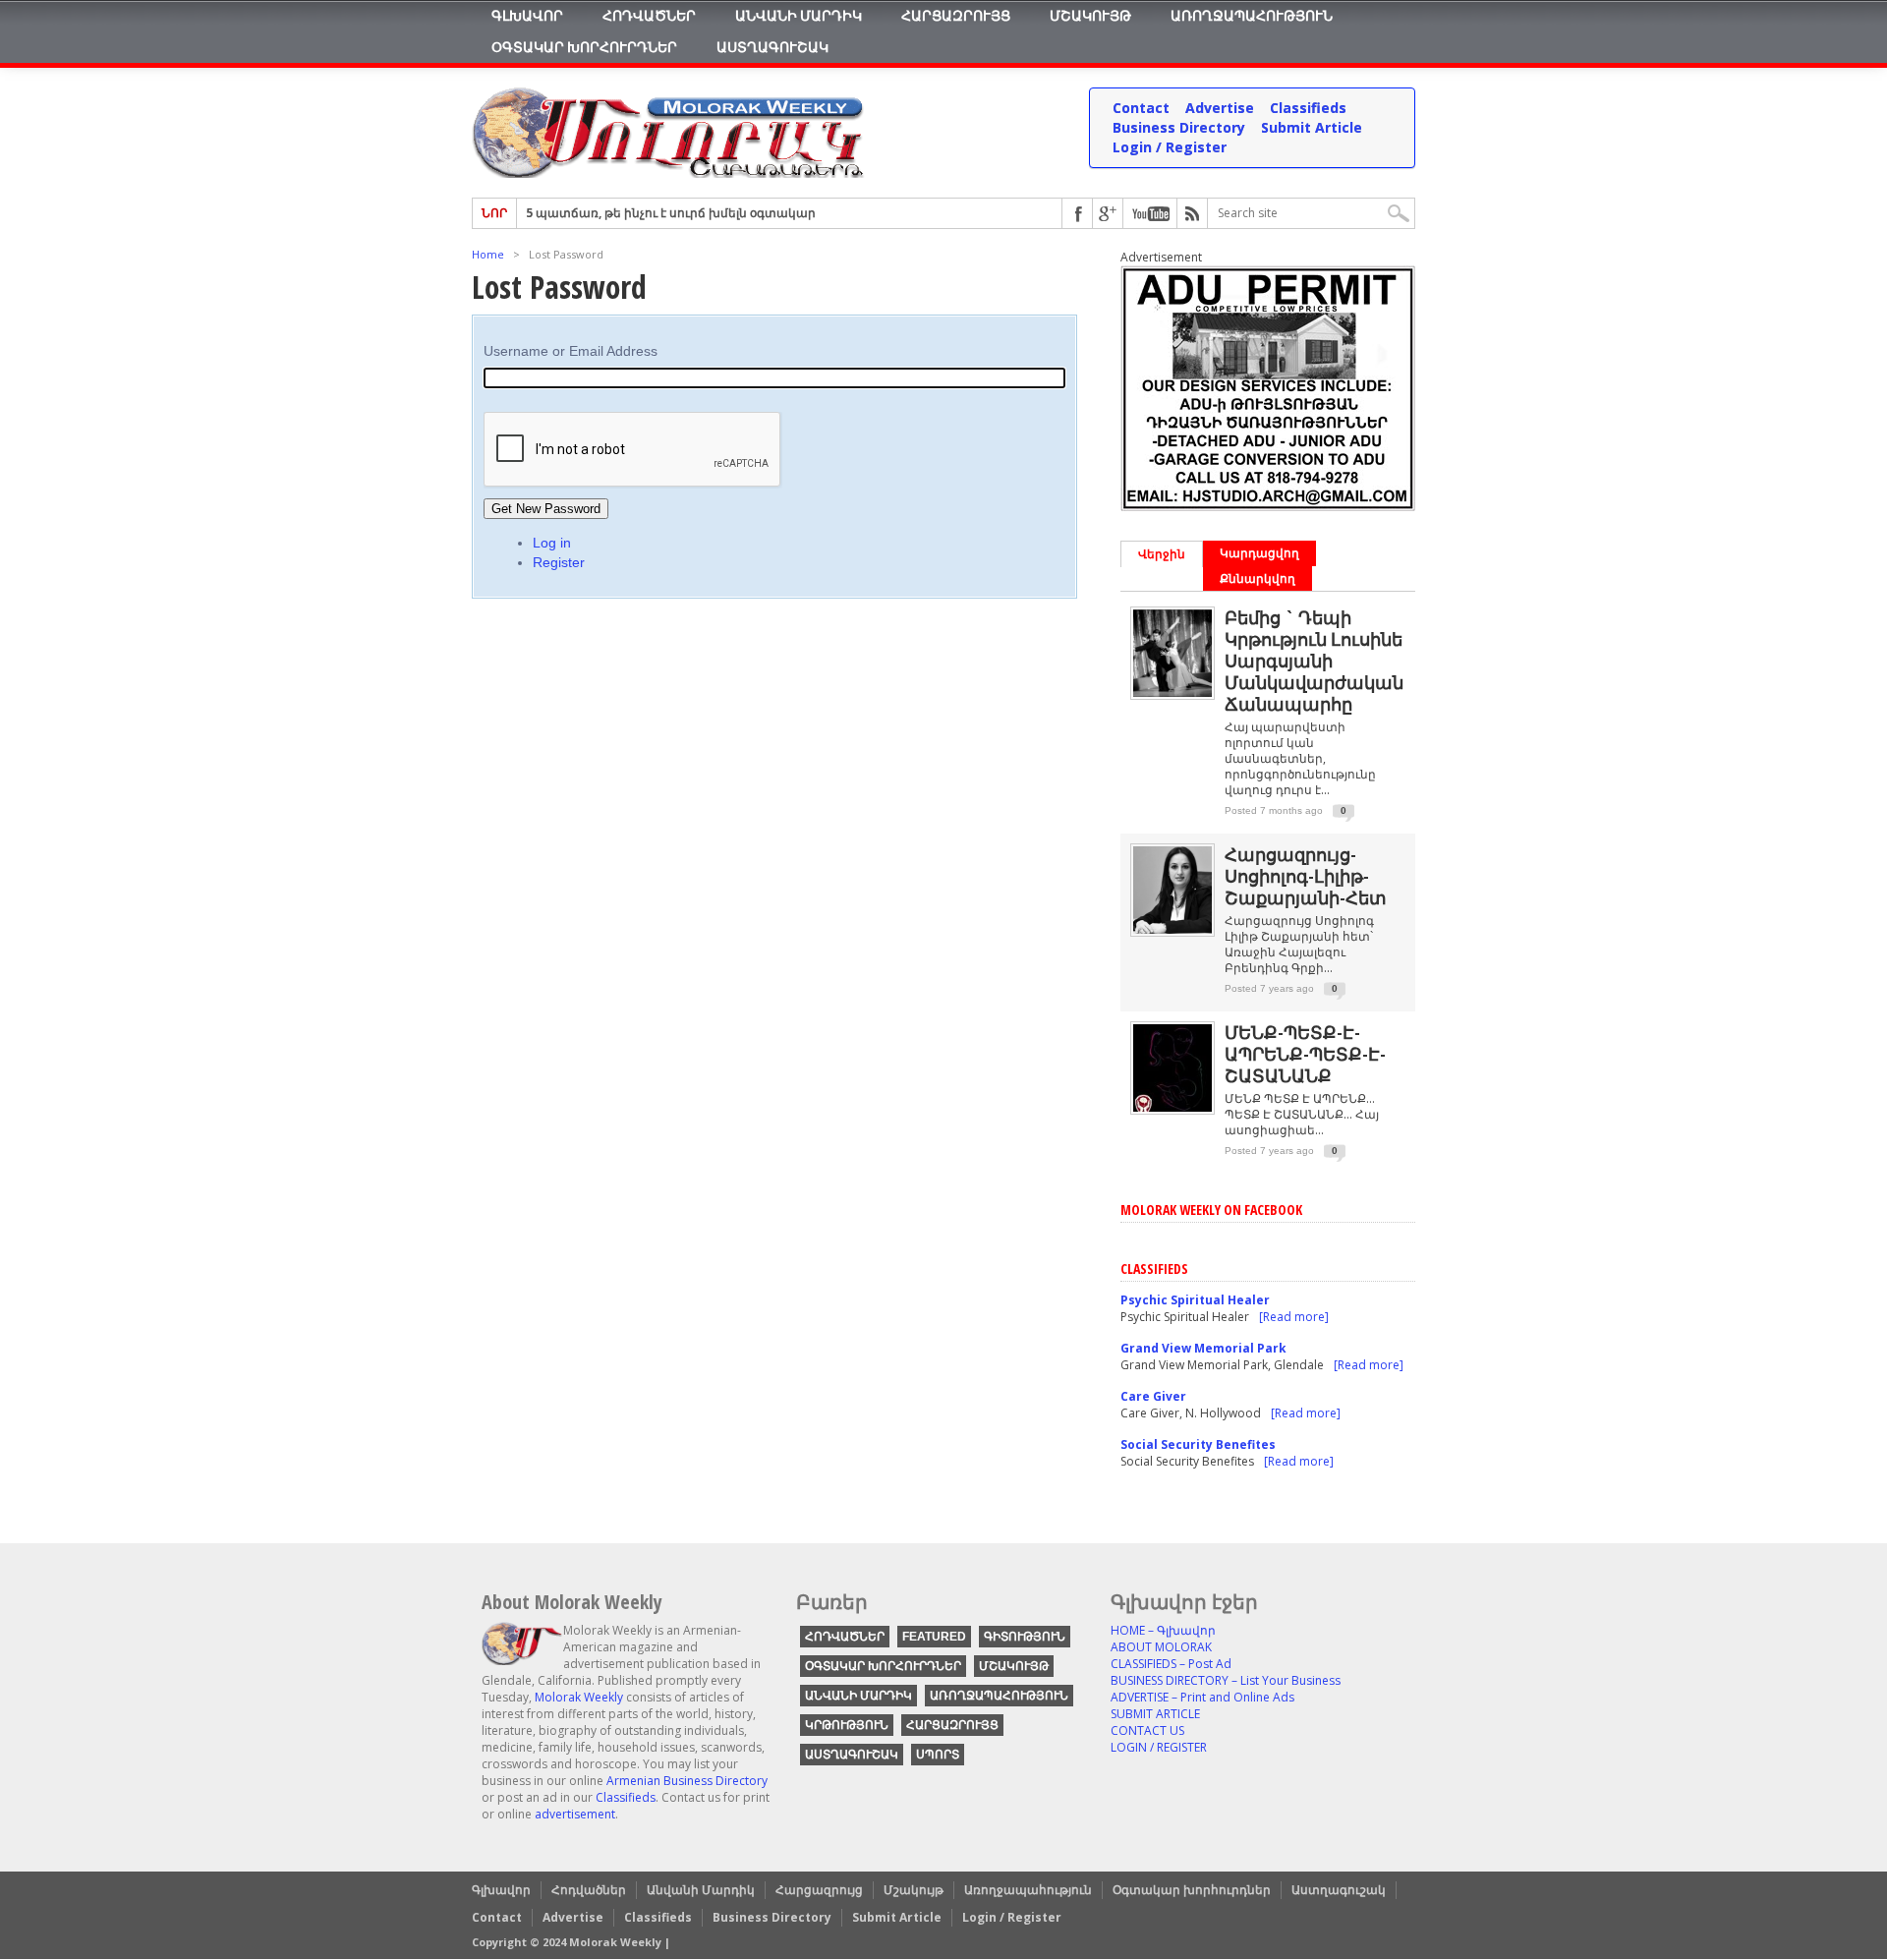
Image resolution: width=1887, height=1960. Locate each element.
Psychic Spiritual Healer (1195, 1300)
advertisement (575, 1814)
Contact (1141, 108)
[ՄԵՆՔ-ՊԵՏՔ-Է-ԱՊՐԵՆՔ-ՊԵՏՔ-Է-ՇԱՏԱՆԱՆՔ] (1172, 1107)
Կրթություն (847, 1725)
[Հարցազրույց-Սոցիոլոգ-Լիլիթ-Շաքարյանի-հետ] (1172, 929)
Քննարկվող (1258, 578)
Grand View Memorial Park (1203, 1348)
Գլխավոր (527, 15)
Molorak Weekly (579, 1697)
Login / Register (1170, 147)
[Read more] (1294, 1317)
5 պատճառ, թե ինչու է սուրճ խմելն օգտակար (671, 213)
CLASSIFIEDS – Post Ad (1171, 1664)
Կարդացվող (1259, 553)
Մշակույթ (1090, 15)
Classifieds (1308, 108)
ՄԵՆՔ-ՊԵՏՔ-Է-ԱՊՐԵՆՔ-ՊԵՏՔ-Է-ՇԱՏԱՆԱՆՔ (1305, 1054)
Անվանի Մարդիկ (799, 15)
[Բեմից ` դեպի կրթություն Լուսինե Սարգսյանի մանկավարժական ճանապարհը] (1172, 692)
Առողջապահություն (1252, 15)
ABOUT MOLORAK (1161, 1647)
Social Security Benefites (1198, 1444)
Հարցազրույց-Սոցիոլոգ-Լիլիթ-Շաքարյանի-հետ (1306, 876)
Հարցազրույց (956, 15)
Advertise (1220, 108)
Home (488, 254)
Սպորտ (938, 1755)
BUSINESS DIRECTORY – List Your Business (1226, 1680)
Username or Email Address (571, 351)
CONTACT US (1147, 1730)
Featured (934, 1637)
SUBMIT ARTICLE (1155, 1714)
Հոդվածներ (649, 15)
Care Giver (1153, 1396)
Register (559, 562)
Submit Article (1312, 127)
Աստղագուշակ (772, 47)
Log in (552, 543)
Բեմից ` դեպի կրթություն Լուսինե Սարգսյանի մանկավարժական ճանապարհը (1314, 661)
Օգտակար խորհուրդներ (584, 47)
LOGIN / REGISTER (1159, 1747)
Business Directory (1179, 127)
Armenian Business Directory (687, 1781)
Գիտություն (1025, 1637)
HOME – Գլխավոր (1163, 1630)
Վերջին (1162, 554)
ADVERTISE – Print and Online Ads (1202, 1697)
